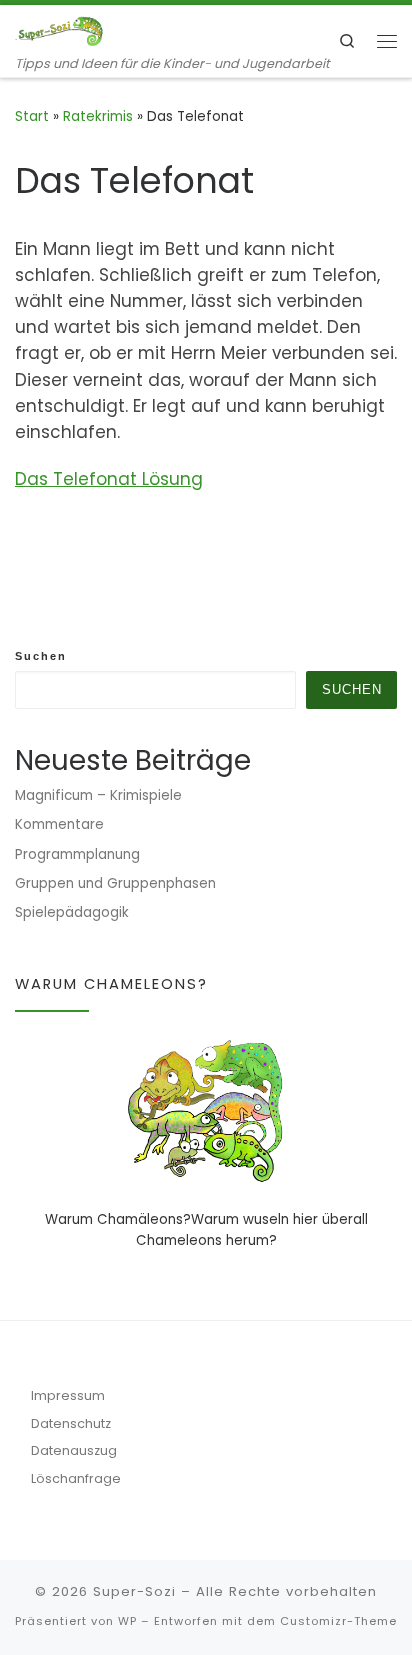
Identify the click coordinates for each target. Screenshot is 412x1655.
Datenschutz (71, 1423)
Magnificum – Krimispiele (98, 795)
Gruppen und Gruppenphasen (115, 883)
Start (32, 116)
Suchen (41, 656)
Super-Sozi (134, 1591)
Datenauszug (74, 1450)
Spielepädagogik (72, 912)
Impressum (68, 1395)
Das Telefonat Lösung (109, 479)
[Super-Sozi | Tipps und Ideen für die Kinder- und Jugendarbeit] (60, 29)
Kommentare (59, 824)
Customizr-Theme (338, 1621)
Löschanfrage (76, 1478)
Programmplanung (77, 854)
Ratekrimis (98, 116)
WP (127, 1621)
